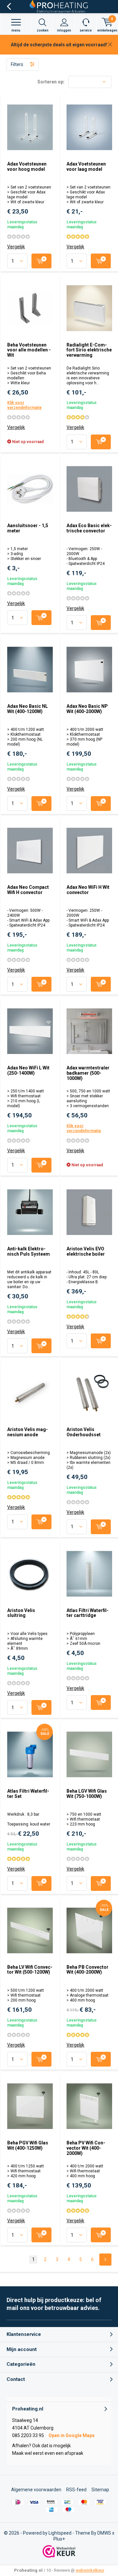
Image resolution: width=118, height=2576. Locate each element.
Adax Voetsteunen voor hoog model (27, 167)
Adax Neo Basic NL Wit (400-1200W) (28, 709)
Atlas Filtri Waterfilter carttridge (88, 1613)
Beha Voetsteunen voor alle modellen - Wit (29, 350)
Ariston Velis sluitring (21, 1613)
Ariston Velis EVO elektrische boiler (86, 1251)
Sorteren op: (51, 82)
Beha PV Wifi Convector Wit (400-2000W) (86, 2148)
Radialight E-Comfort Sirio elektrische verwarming (89, 350)
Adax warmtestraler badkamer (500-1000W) (88, 1073)
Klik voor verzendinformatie (24, 405)
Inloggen (64, 30)
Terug (9, 7)
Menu (16, 30)
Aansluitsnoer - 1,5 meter (28, 528)
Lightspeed (60, 2533)
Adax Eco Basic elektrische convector (89, 528)
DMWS (104, 2533)
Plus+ (59, 2539)
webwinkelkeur (90, 2570)
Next (105, 2260)
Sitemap (100, 2490)
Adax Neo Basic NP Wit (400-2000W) (87, 709)
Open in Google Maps (72, 2435)
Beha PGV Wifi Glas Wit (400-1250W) (28, 2145)
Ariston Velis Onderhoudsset (84, 1432)
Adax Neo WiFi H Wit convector (88, 890)
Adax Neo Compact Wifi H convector (28, 890)
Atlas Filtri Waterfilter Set (28, 1794)
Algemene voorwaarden (36, 2490)
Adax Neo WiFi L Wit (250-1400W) (28, 1070)
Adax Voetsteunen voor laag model (86, 167)
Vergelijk (16, 247)
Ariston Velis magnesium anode (28, 1432)
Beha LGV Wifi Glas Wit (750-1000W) (87, 1794)
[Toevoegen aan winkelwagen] (41, 261)
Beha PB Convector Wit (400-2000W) (88, 1970)
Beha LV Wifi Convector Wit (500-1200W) (30, 1970)
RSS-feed (76, 2490)
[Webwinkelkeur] (59, 2551)
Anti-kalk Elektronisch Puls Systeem (29, 1251)
